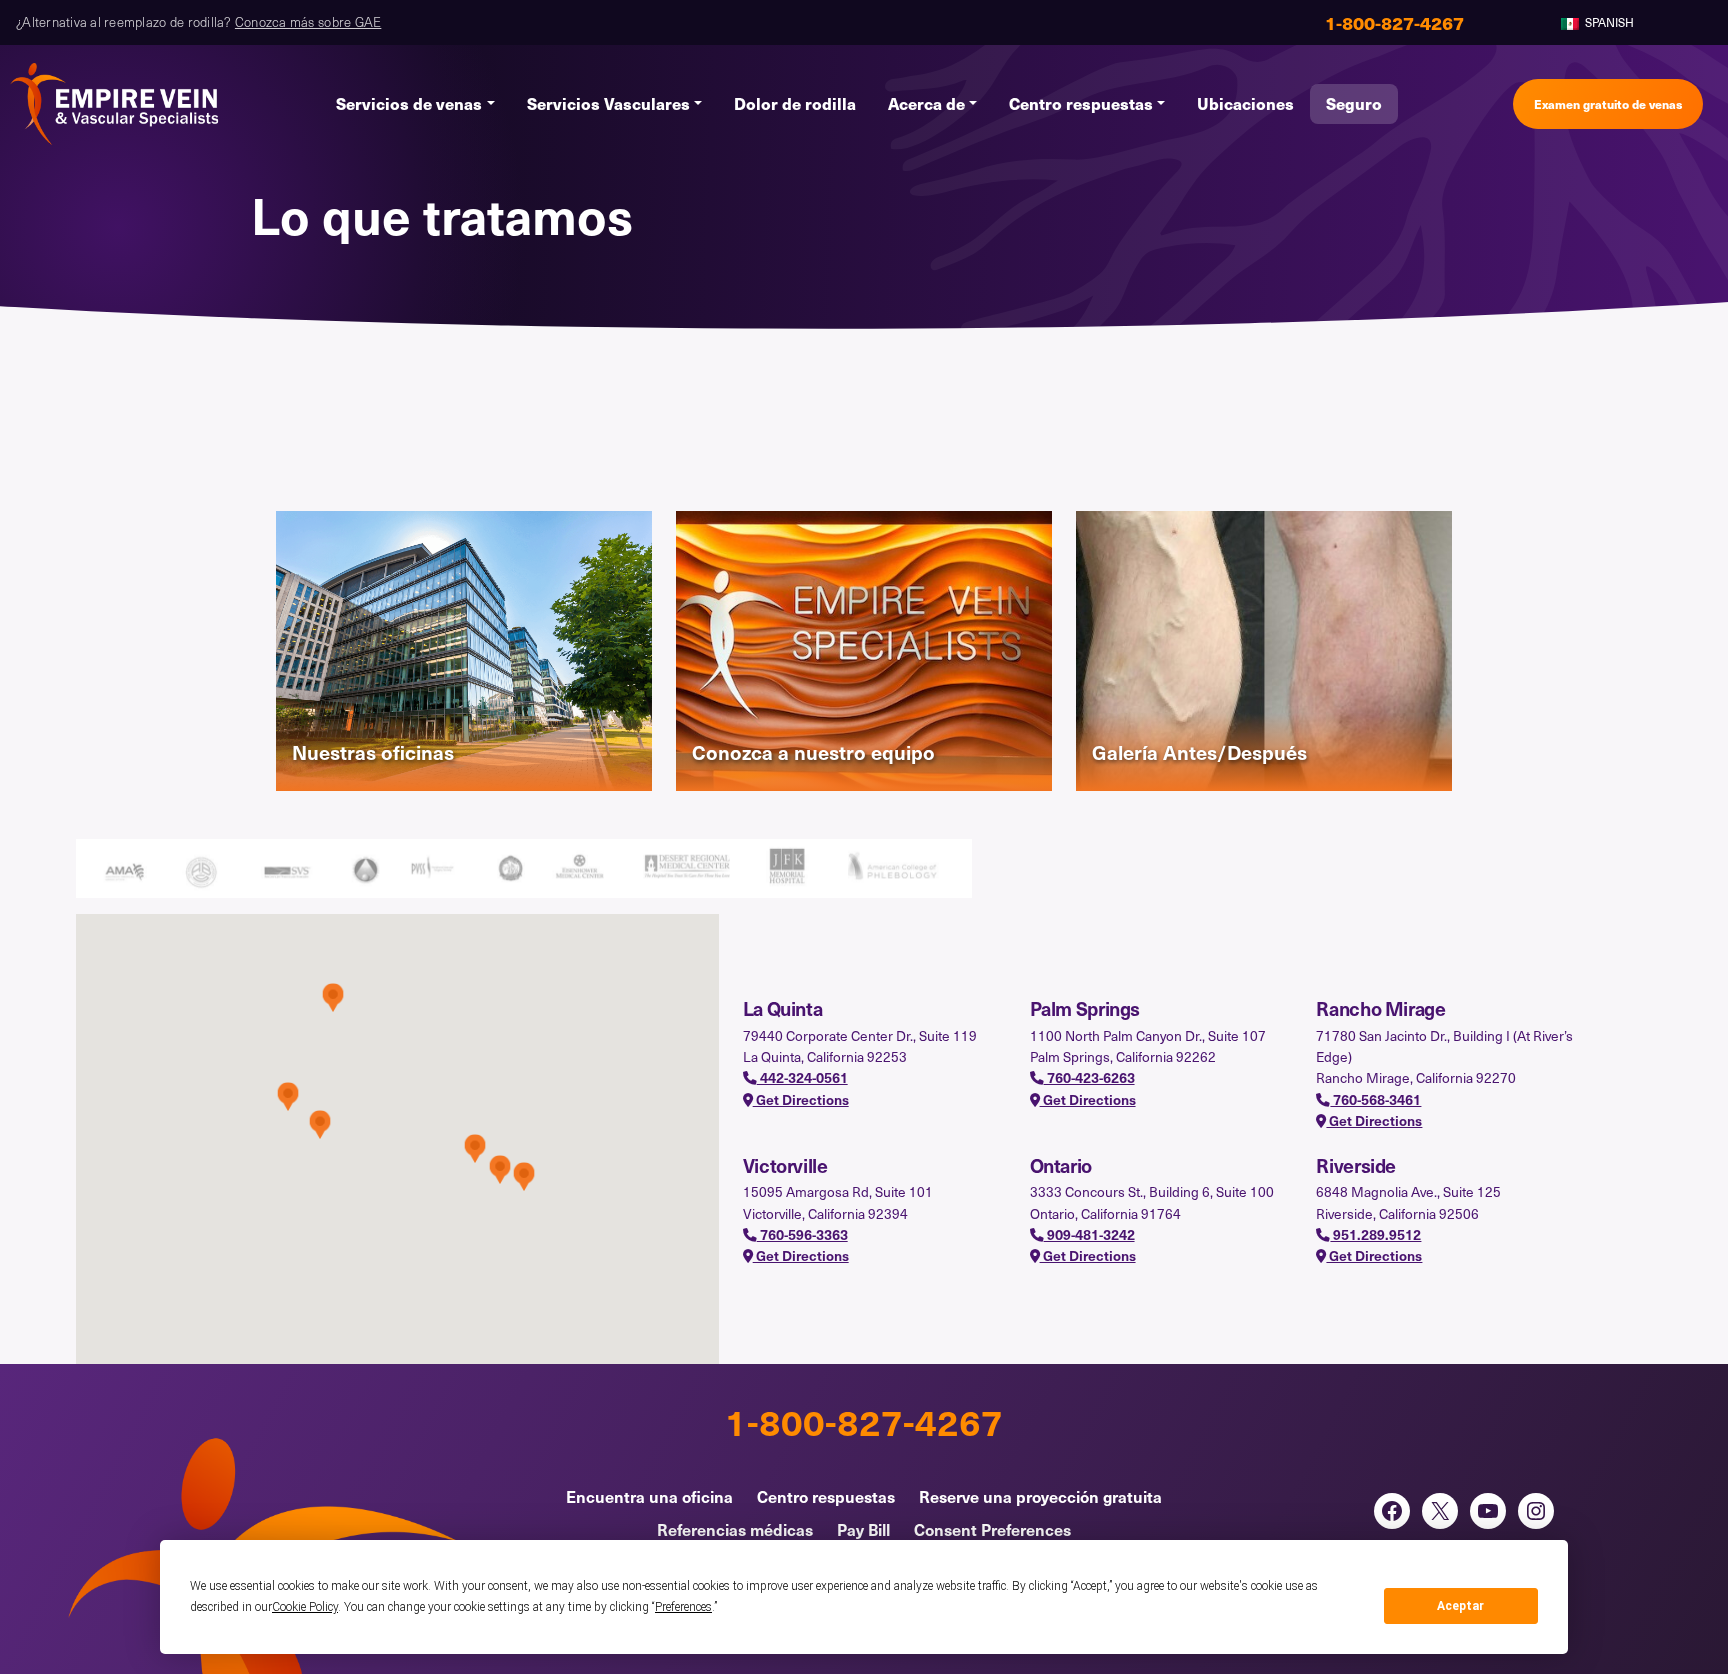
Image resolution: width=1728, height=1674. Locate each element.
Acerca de (926, 103)
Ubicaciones (1245, 103)
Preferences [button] (683, 1607)
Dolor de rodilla (795, 103)
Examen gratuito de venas (1608, 103)
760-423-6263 (1089, 1077)
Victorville (785, 1165)
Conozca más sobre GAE (308, 22)
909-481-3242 (1089, 1234)
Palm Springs (1085, 1008)
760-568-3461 (1375, 1099)
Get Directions (801, 1099)
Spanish (1608, 22)
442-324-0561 (802, 1077)
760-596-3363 (802, 1234)
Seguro (1354, 103)
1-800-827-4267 (864, 1421)
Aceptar (1460, 1606)
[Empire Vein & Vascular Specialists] (115, 104)
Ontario (1061, 1165)
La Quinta (783, 1008)
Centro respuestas (1081, 103)
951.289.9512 (1375, 1234)
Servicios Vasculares (608, 103)
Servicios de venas (409, 103)
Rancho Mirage (1380, 1008)
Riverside (1356, 1165)
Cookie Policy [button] (305, 1607)
